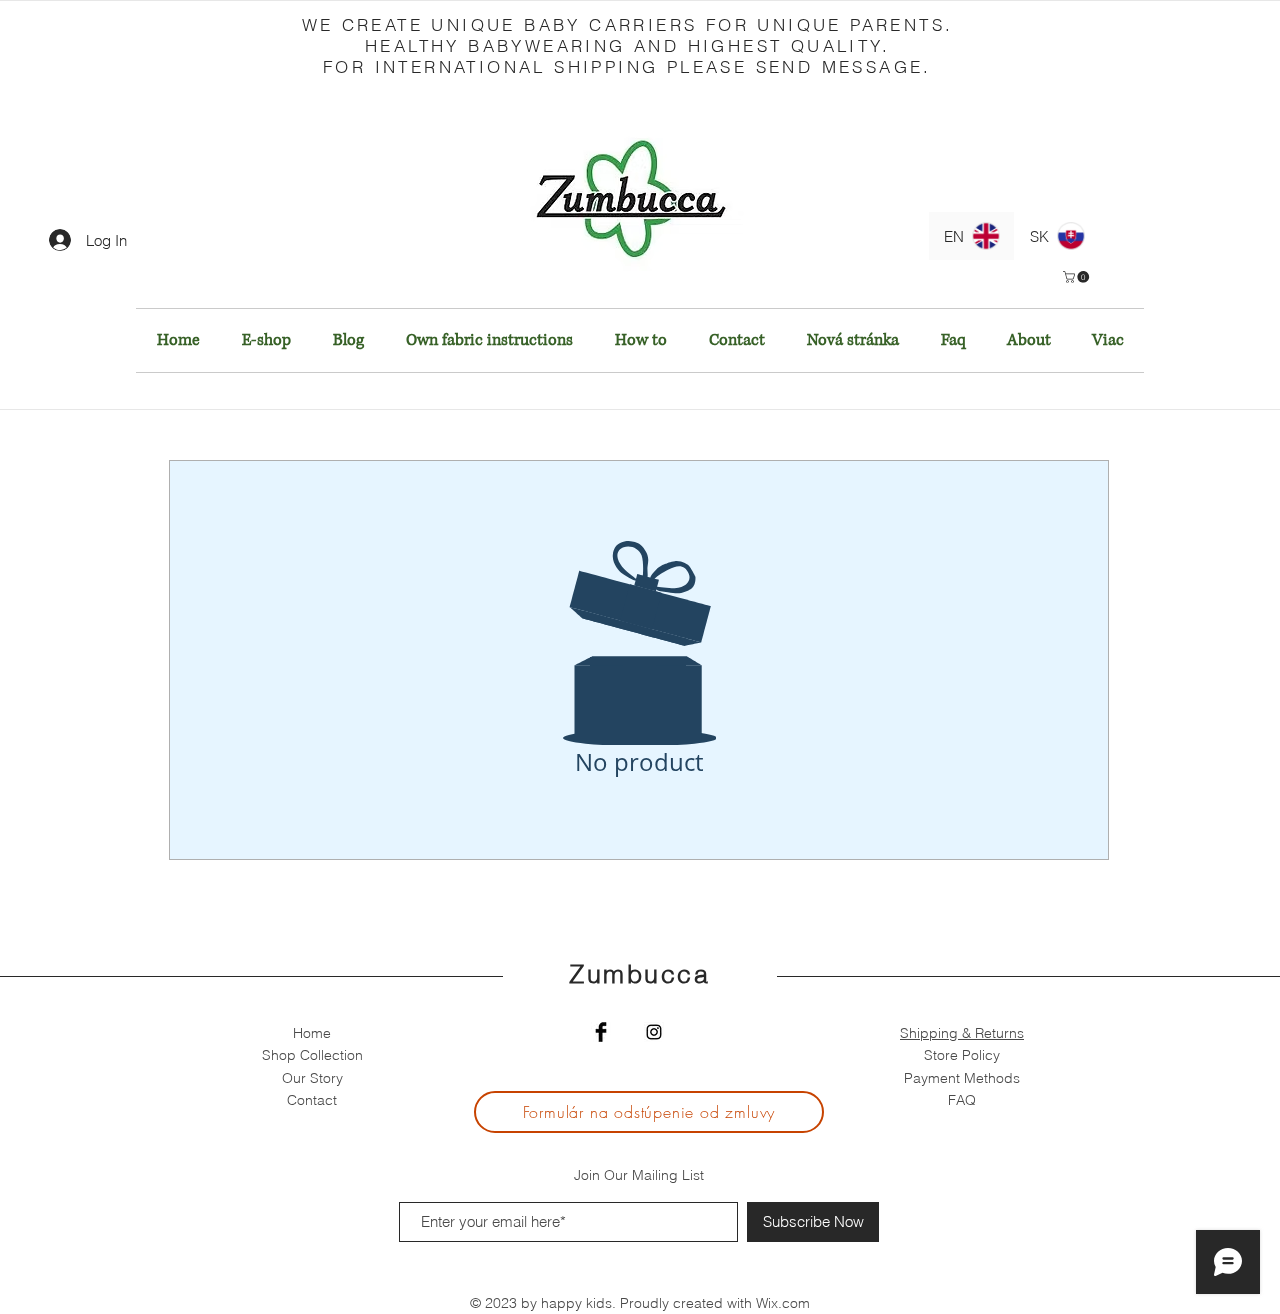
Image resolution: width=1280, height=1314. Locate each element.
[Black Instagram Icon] (654, 1032)
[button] (1077, 277)
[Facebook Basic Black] (601, 1032)
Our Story (312, 1078)
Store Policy (962, 1055)
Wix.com (783, 1303)
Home (312, 1033)
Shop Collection (312, 1055)
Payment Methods (962, 1078)
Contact (312, 1100)
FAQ (962, 1100)
